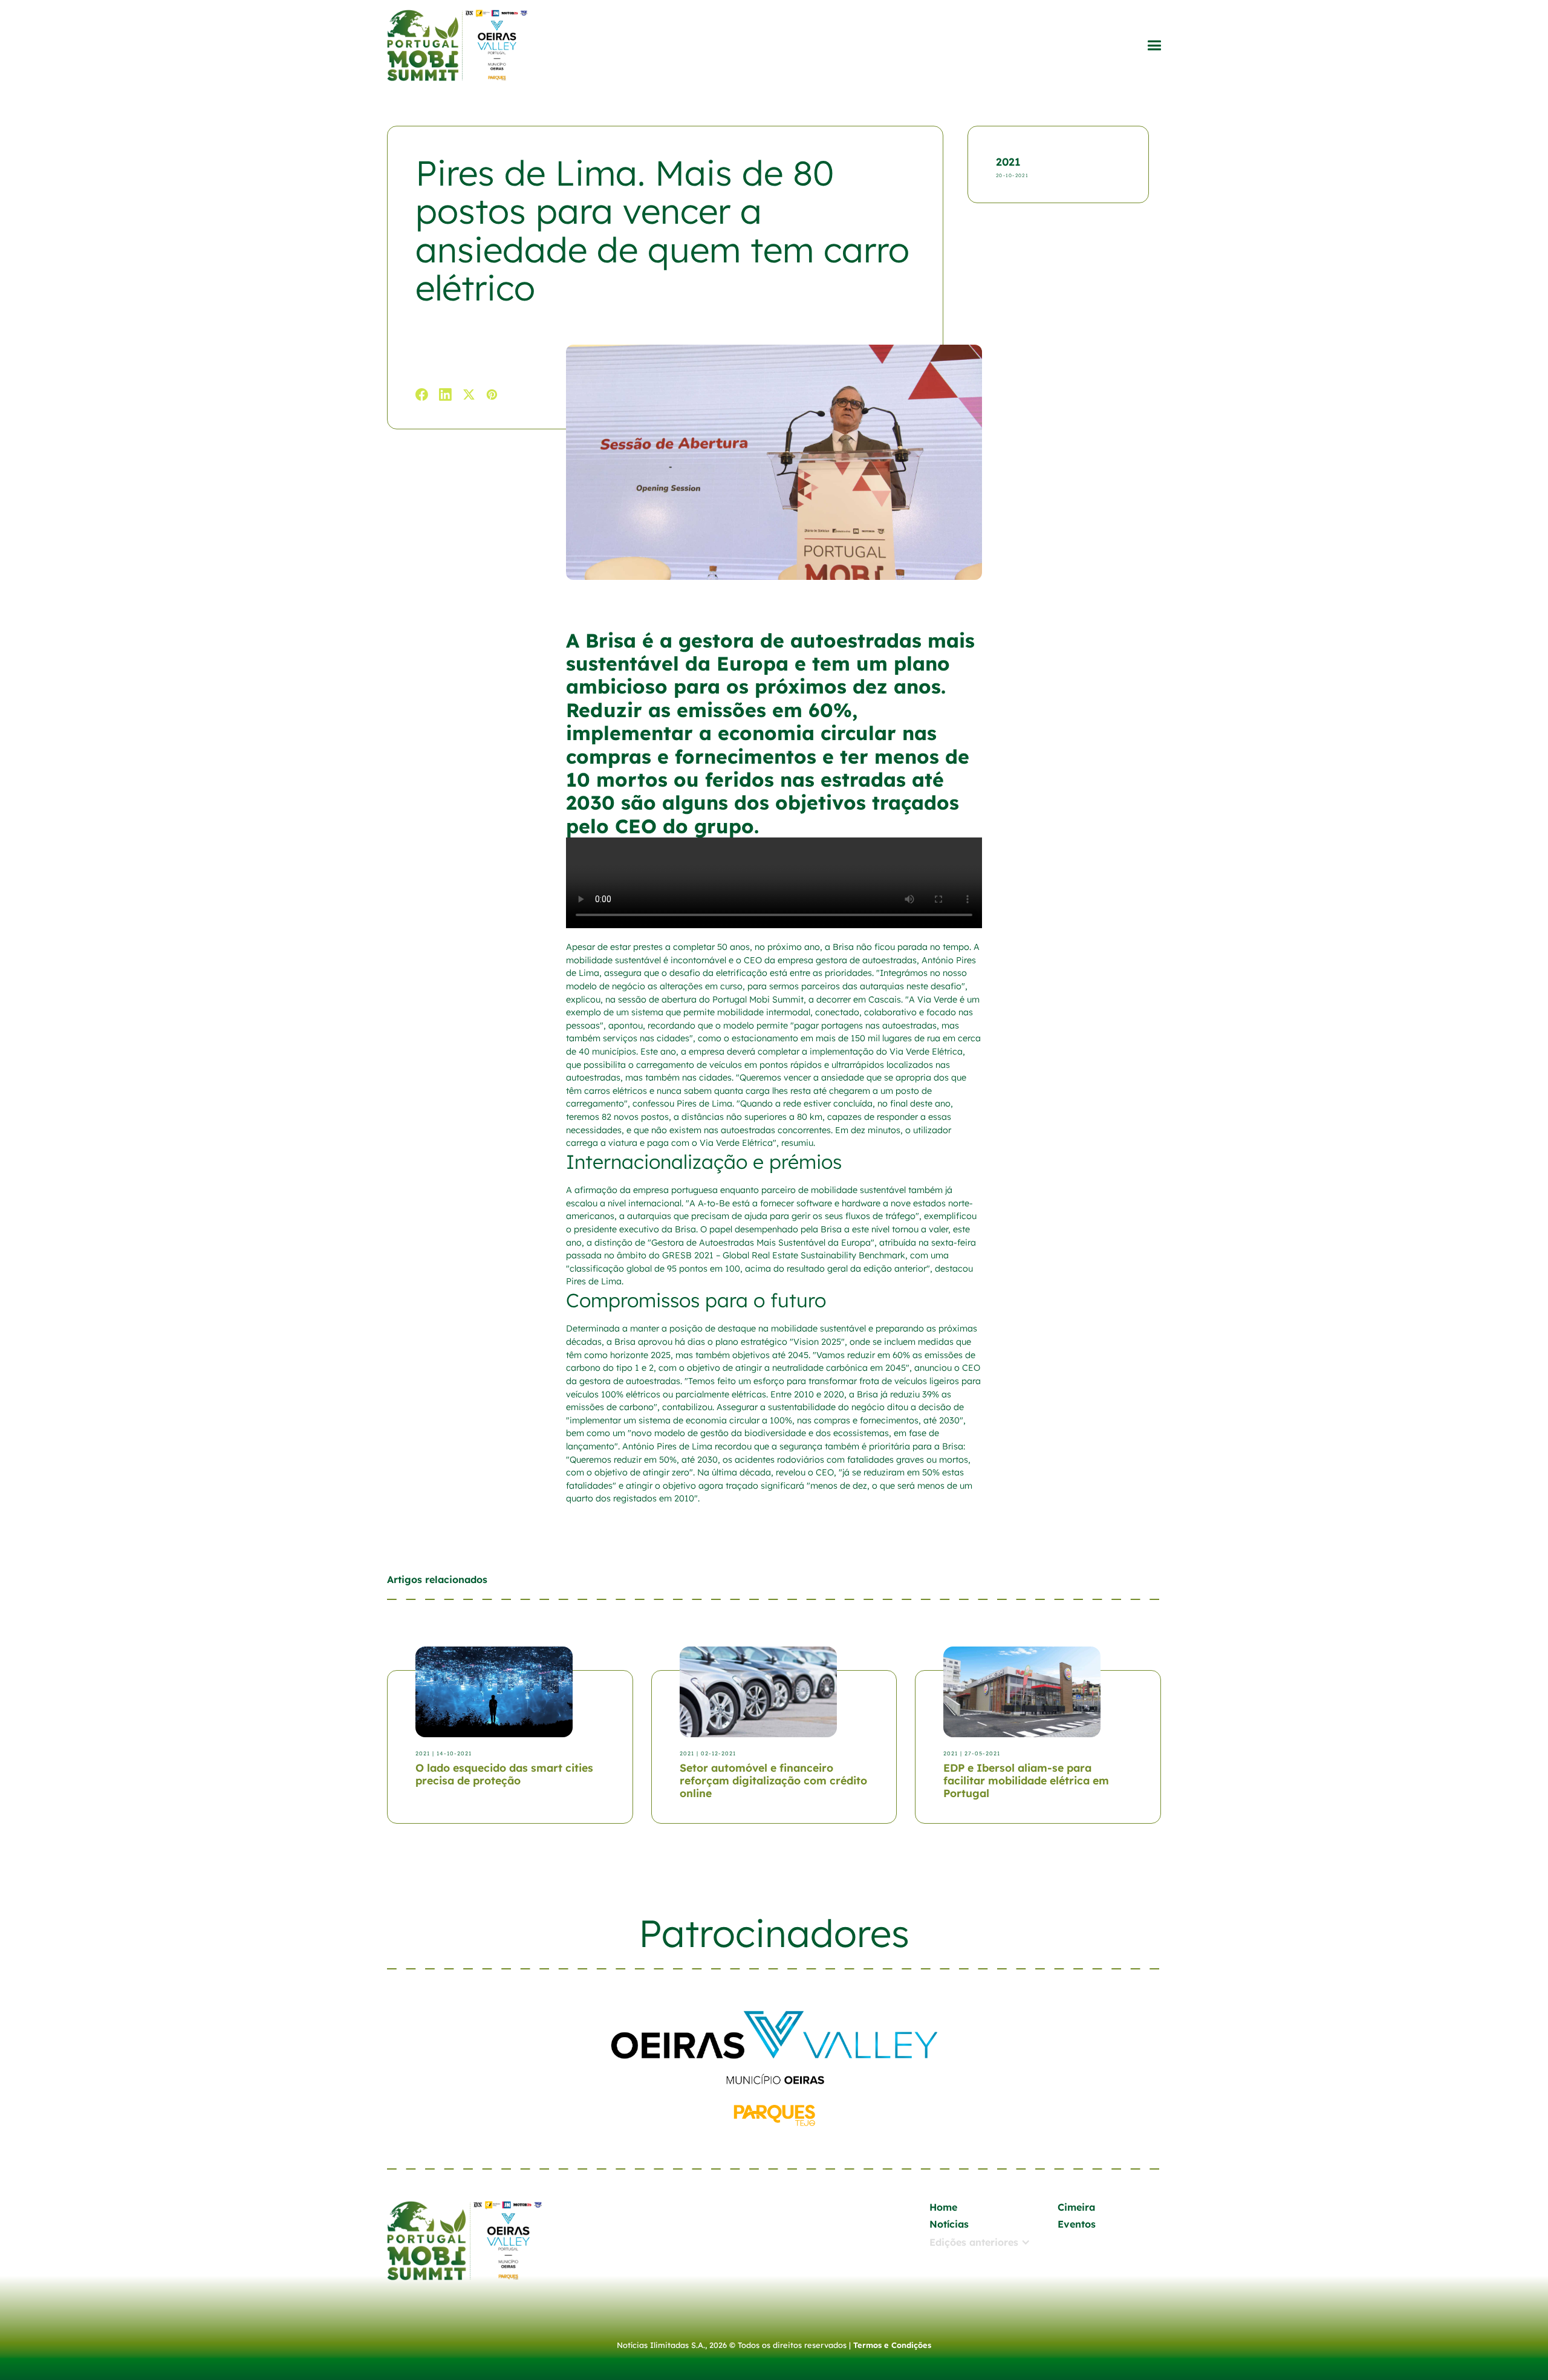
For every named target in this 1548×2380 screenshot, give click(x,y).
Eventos (1077, 2224)
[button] (1154, 46)
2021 (1008, 161)
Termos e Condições (892, 2345)
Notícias (949, 2224)
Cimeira (1076, 2207)
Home (943, 2207)
